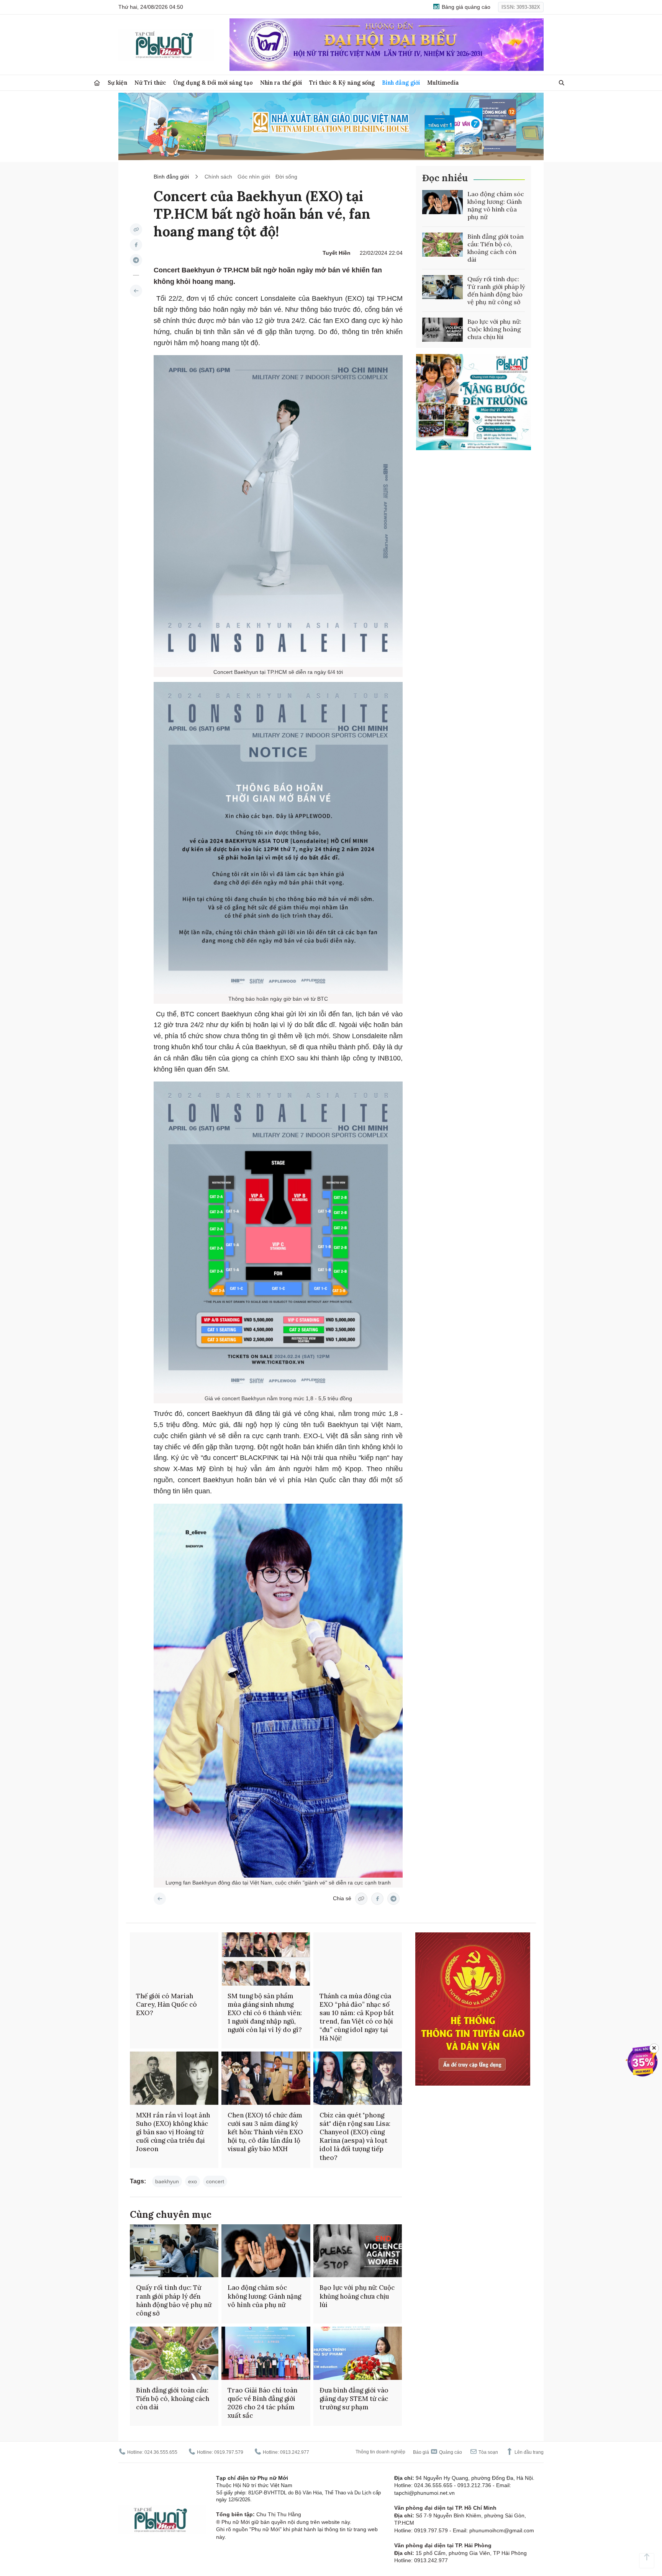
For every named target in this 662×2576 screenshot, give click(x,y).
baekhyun (167, 2181)
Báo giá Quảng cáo (438, 2452)
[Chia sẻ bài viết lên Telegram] (136, 260)
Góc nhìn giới (254, 177)
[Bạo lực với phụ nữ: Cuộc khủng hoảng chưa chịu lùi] (442, 330)
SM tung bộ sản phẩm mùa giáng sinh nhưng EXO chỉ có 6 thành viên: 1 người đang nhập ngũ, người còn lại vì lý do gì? (265, 2013)
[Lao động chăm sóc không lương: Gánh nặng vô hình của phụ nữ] (442, 202)
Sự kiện (117, 83)
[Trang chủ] (97, 83)
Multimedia (443, 83)
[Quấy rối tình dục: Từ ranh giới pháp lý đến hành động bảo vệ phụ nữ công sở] (442, 287)
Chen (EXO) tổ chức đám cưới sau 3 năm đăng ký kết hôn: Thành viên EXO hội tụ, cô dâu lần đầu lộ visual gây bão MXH (265, 2132)
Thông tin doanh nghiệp (380, 2452)
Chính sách (218, 177)
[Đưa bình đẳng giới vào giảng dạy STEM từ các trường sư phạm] (358, 2353)
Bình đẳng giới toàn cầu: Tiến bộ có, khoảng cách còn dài (496, 248)
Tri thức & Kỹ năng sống (342, 83)
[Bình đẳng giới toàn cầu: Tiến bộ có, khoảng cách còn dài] (442, 245)
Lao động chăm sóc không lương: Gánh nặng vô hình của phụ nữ (496, 205)
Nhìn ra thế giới (281, 83)
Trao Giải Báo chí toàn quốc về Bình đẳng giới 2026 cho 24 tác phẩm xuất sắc (262, 2403)
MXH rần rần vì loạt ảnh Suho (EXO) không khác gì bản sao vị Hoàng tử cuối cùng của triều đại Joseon (173, 2132)
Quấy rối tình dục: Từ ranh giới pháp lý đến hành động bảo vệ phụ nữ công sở (496, 290)
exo (193, 2181)
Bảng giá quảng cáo (465, 7)
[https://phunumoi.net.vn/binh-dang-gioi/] (136, 291)
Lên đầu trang (528, 2452)
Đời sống (286, 177)
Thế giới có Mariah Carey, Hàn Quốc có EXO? (166, 2004)
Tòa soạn (488, 2452)
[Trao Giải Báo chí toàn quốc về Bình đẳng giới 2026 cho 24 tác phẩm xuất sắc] (266, 2353)
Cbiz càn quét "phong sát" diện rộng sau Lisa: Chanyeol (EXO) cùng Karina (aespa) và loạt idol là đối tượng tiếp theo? (355, 2136)
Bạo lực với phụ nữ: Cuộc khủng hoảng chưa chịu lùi (494, 329)
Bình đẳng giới (401, 83)
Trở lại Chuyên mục (160, 1899)
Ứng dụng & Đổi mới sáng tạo (213, 83)
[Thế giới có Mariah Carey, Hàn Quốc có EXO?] (174, 1959)
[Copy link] (136, 229)
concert (215, 2181)
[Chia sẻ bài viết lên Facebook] (136, 245)
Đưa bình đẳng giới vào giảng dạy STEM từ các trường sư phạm (354, 2399)
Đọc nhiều (445, 178)
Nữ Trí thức (150, 83)
